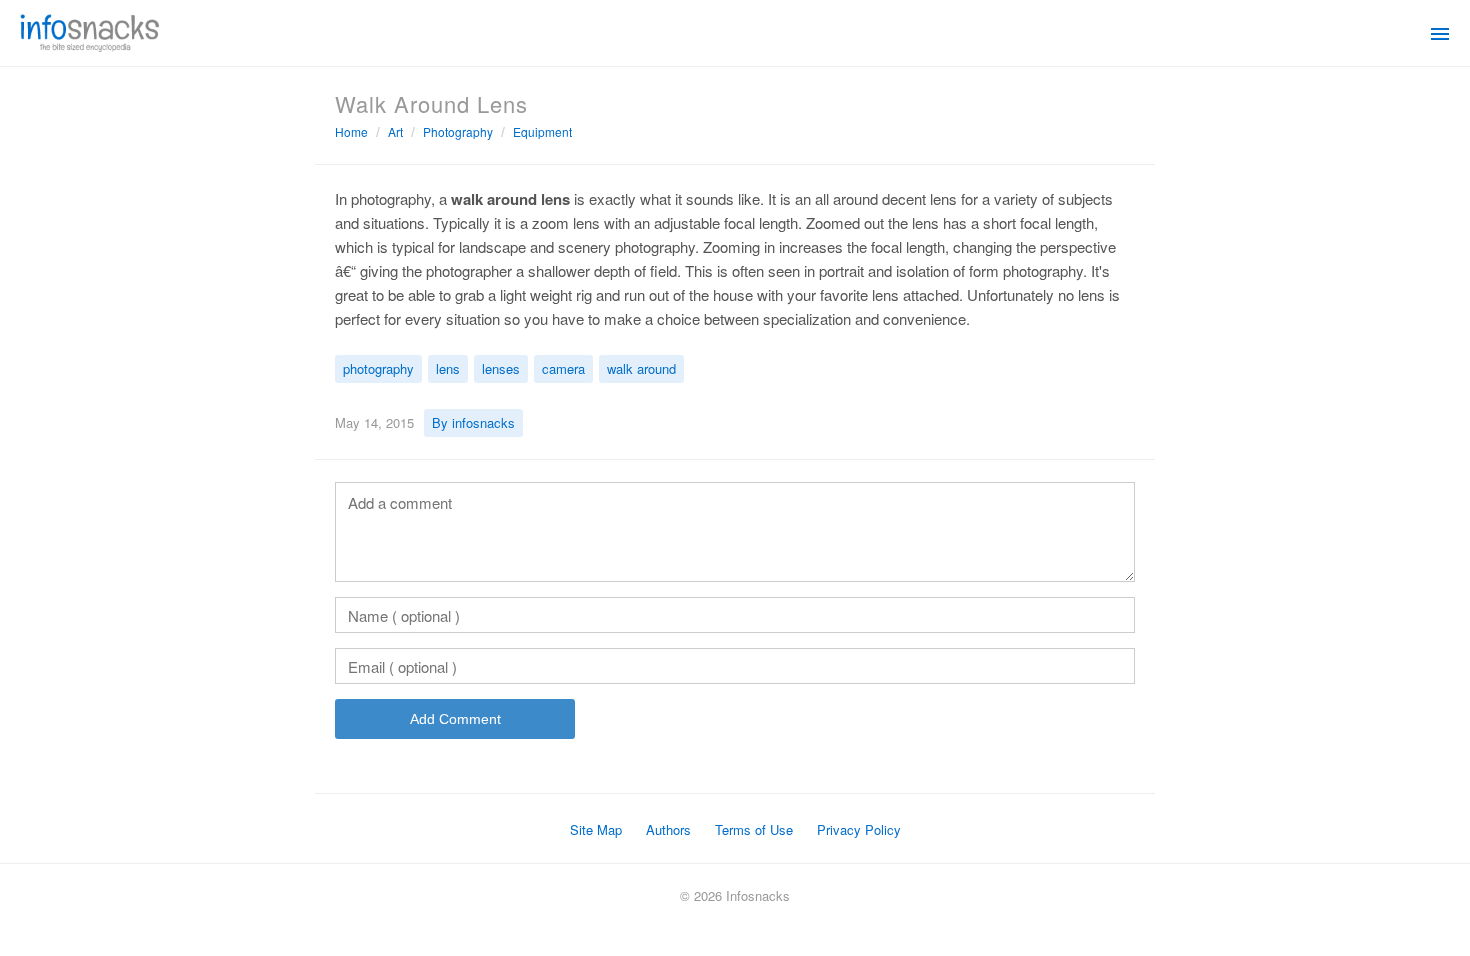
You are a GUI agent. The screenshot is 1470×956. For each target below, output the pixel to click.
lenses (501, 368)
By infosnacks (473, 422)
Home (351, 131)
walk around (641, 368)
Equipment (542, 131)
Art (395, 131)
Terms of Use (754, 829)
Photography (458, 131)
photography (378, 368)
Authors (668, 829)
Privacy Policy (859, 829)
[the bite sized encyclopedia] (90, 31)
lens (448, 368)
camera (563, 368)
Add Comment (455, 719)
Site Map (596, 829)
